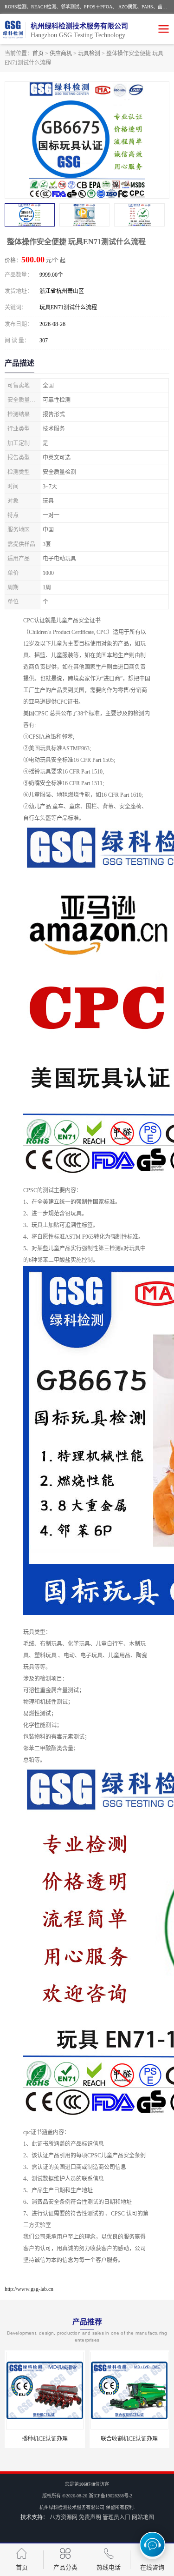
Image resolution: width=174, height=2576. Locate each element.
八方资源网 (64, 2517)
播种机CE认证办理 (45, 2439)
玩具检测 (89, 53)
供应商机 (61, 53)
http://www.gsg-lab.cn (29, 2289)
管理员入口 (116, 2517)
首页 (38, 53)
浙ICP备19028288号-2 (110, 2496)
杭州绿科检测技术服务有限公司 (72, 2507)
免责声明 (90, 2517)
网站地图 (143, 2517)
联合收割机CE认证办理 (129, 2439)
